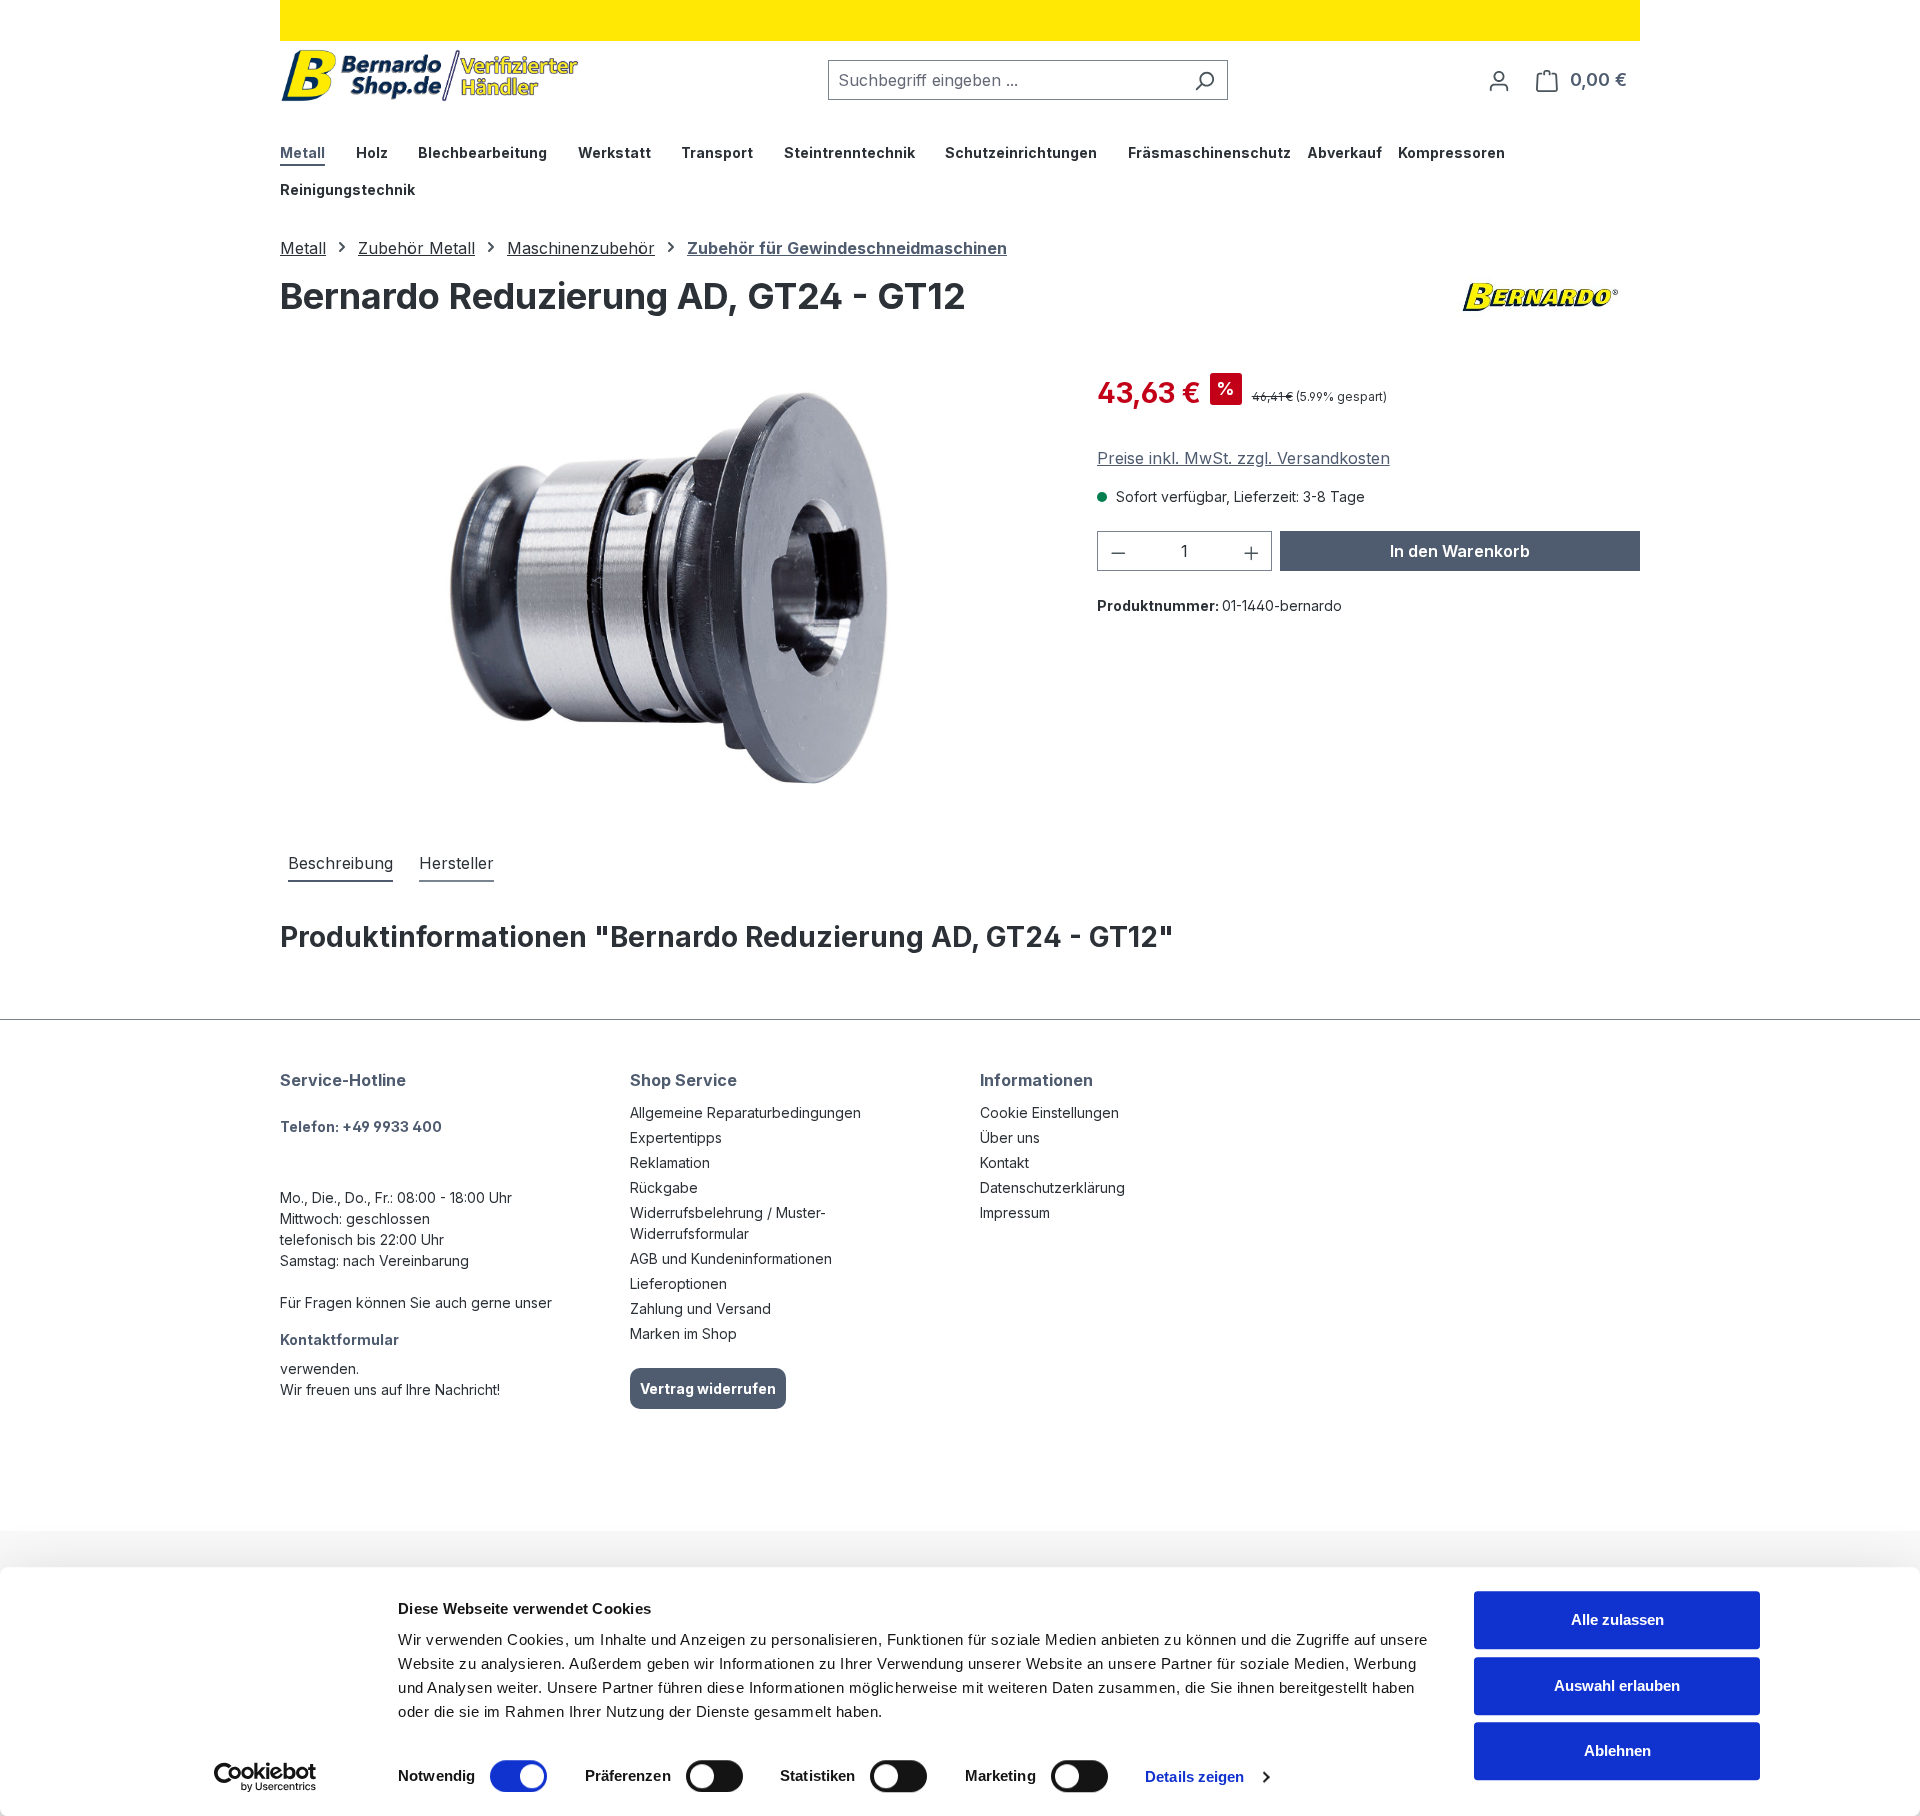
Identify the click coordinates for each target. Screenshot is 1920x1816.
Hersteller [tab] (456, 863)
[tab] (340, 864)
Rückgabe (664, 1187)
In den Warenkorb (1460, 551)
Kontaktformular (339, 1339)
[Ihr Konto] (1499, 80)
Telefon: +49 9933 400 (361, 1126)
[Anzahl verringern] (1118, 551)
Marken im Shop (683, 1333)
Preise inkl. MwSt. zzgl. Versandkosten (1243, 458)
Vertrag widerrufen (708, 1388)
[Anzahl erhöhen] (1252, 551)
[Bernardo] (1540, 304)
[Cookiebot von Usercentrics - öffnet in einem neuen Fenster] (265, 1777)
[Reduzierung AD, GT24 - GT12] (667, 587)
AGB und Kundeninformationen (731, 1258)
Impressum (1015, 1212)
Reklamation (670, 1162)
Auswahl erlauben (1617, 1685)
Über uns (1010, 1137)
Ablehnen (1617, 1750)
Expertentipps (676, 1137)
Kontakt (1004, 1162)
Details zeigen (1194, 1776)
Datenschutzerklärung (1052, 1187)
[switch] (714, 1776)
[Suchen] (1204, 80)
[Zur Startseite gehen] (430, 75)
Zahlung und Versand (700, 1308)
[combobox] (1005, 80)
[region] (668, 587)
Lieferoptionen (678, 1283)
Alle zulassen (1617, 1619)
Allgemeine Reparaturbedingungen (745, 1112)
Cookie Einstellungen (1049, 1112)
